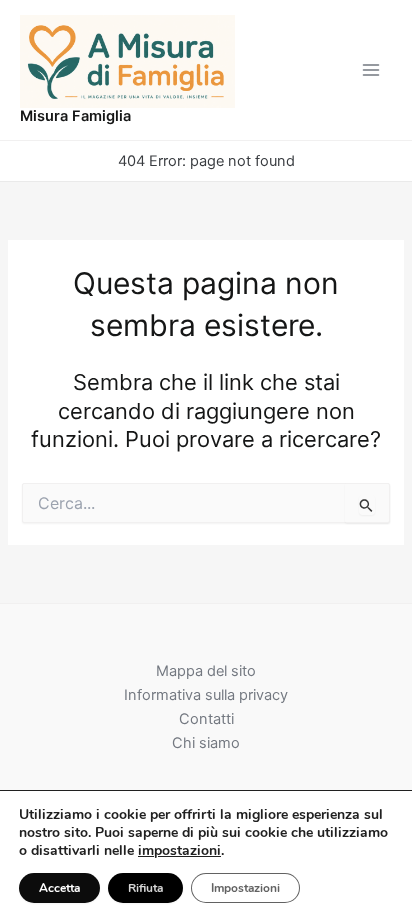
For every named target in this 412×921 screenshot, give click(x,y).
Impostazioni (245, 888)
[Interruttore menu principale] (371, 70)
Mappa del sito (206, 671)
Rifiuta (145, 888)
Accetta (59, 888)
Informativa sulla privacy (206, 695)
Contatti (206, 719)
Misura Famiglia (75, 116)
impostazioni (179, 851)
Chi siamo (206, 743)
